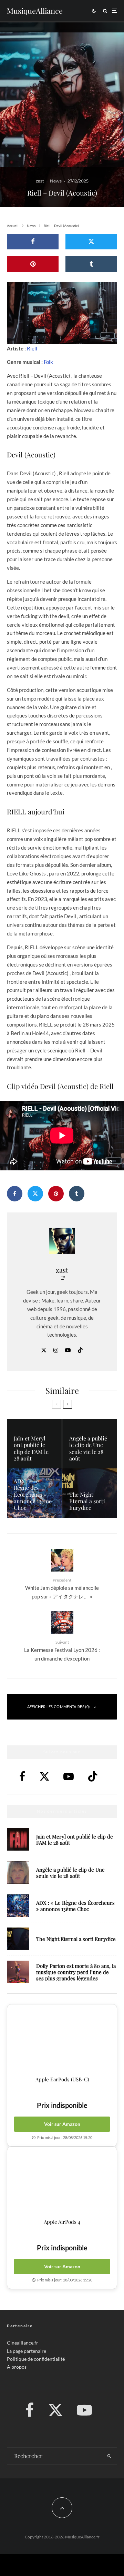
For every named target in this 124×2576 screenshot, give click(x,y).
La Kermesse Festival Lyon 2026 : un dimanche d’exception (62, 1651)
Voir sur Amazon (62, 2124)
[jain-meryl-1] (18, 1839)
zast (40, 181)
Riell (32, 348)
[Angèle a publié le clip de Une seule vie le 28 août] (90, 1444)
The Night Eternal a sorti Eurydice (76, 1939)
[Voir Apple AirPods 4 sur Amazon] (62, 2183)
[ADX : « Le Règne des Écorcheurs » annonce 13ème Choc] (34, 1493)
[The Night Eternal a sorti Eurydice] (90, 1493)
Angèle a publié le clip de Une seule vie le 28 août (70, 1873)
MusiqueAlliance (35, 11)
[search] (110, 2456)
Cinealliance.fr (23, 2343)
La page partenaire (27, 2351)
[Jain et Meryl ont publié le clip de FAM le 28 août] (34, 1444)
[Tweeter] (91, 242)
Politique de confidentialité (36, 2359)
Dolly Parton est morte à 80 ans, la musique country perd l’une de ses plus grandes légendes (76, 1972)
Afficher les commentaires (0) (59, 1707)
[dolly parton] (18, 1972)
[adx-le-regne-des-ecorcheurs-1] (18, 1906)
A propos (17, 2367)
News (56, 181)
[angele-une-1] (18, 1872)
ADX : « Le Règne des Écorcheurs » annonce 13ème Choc (75, 1906)
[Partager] (33, 242)
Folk (48, 362)
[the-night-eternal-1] (18, 1939)
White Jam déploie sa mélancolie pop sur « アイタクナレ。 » (62, 1588)
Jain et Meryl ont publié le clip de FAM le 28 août (75, 1840)
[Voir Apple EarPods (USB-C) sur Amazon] (62, 2040)
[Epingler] (33, 264)
